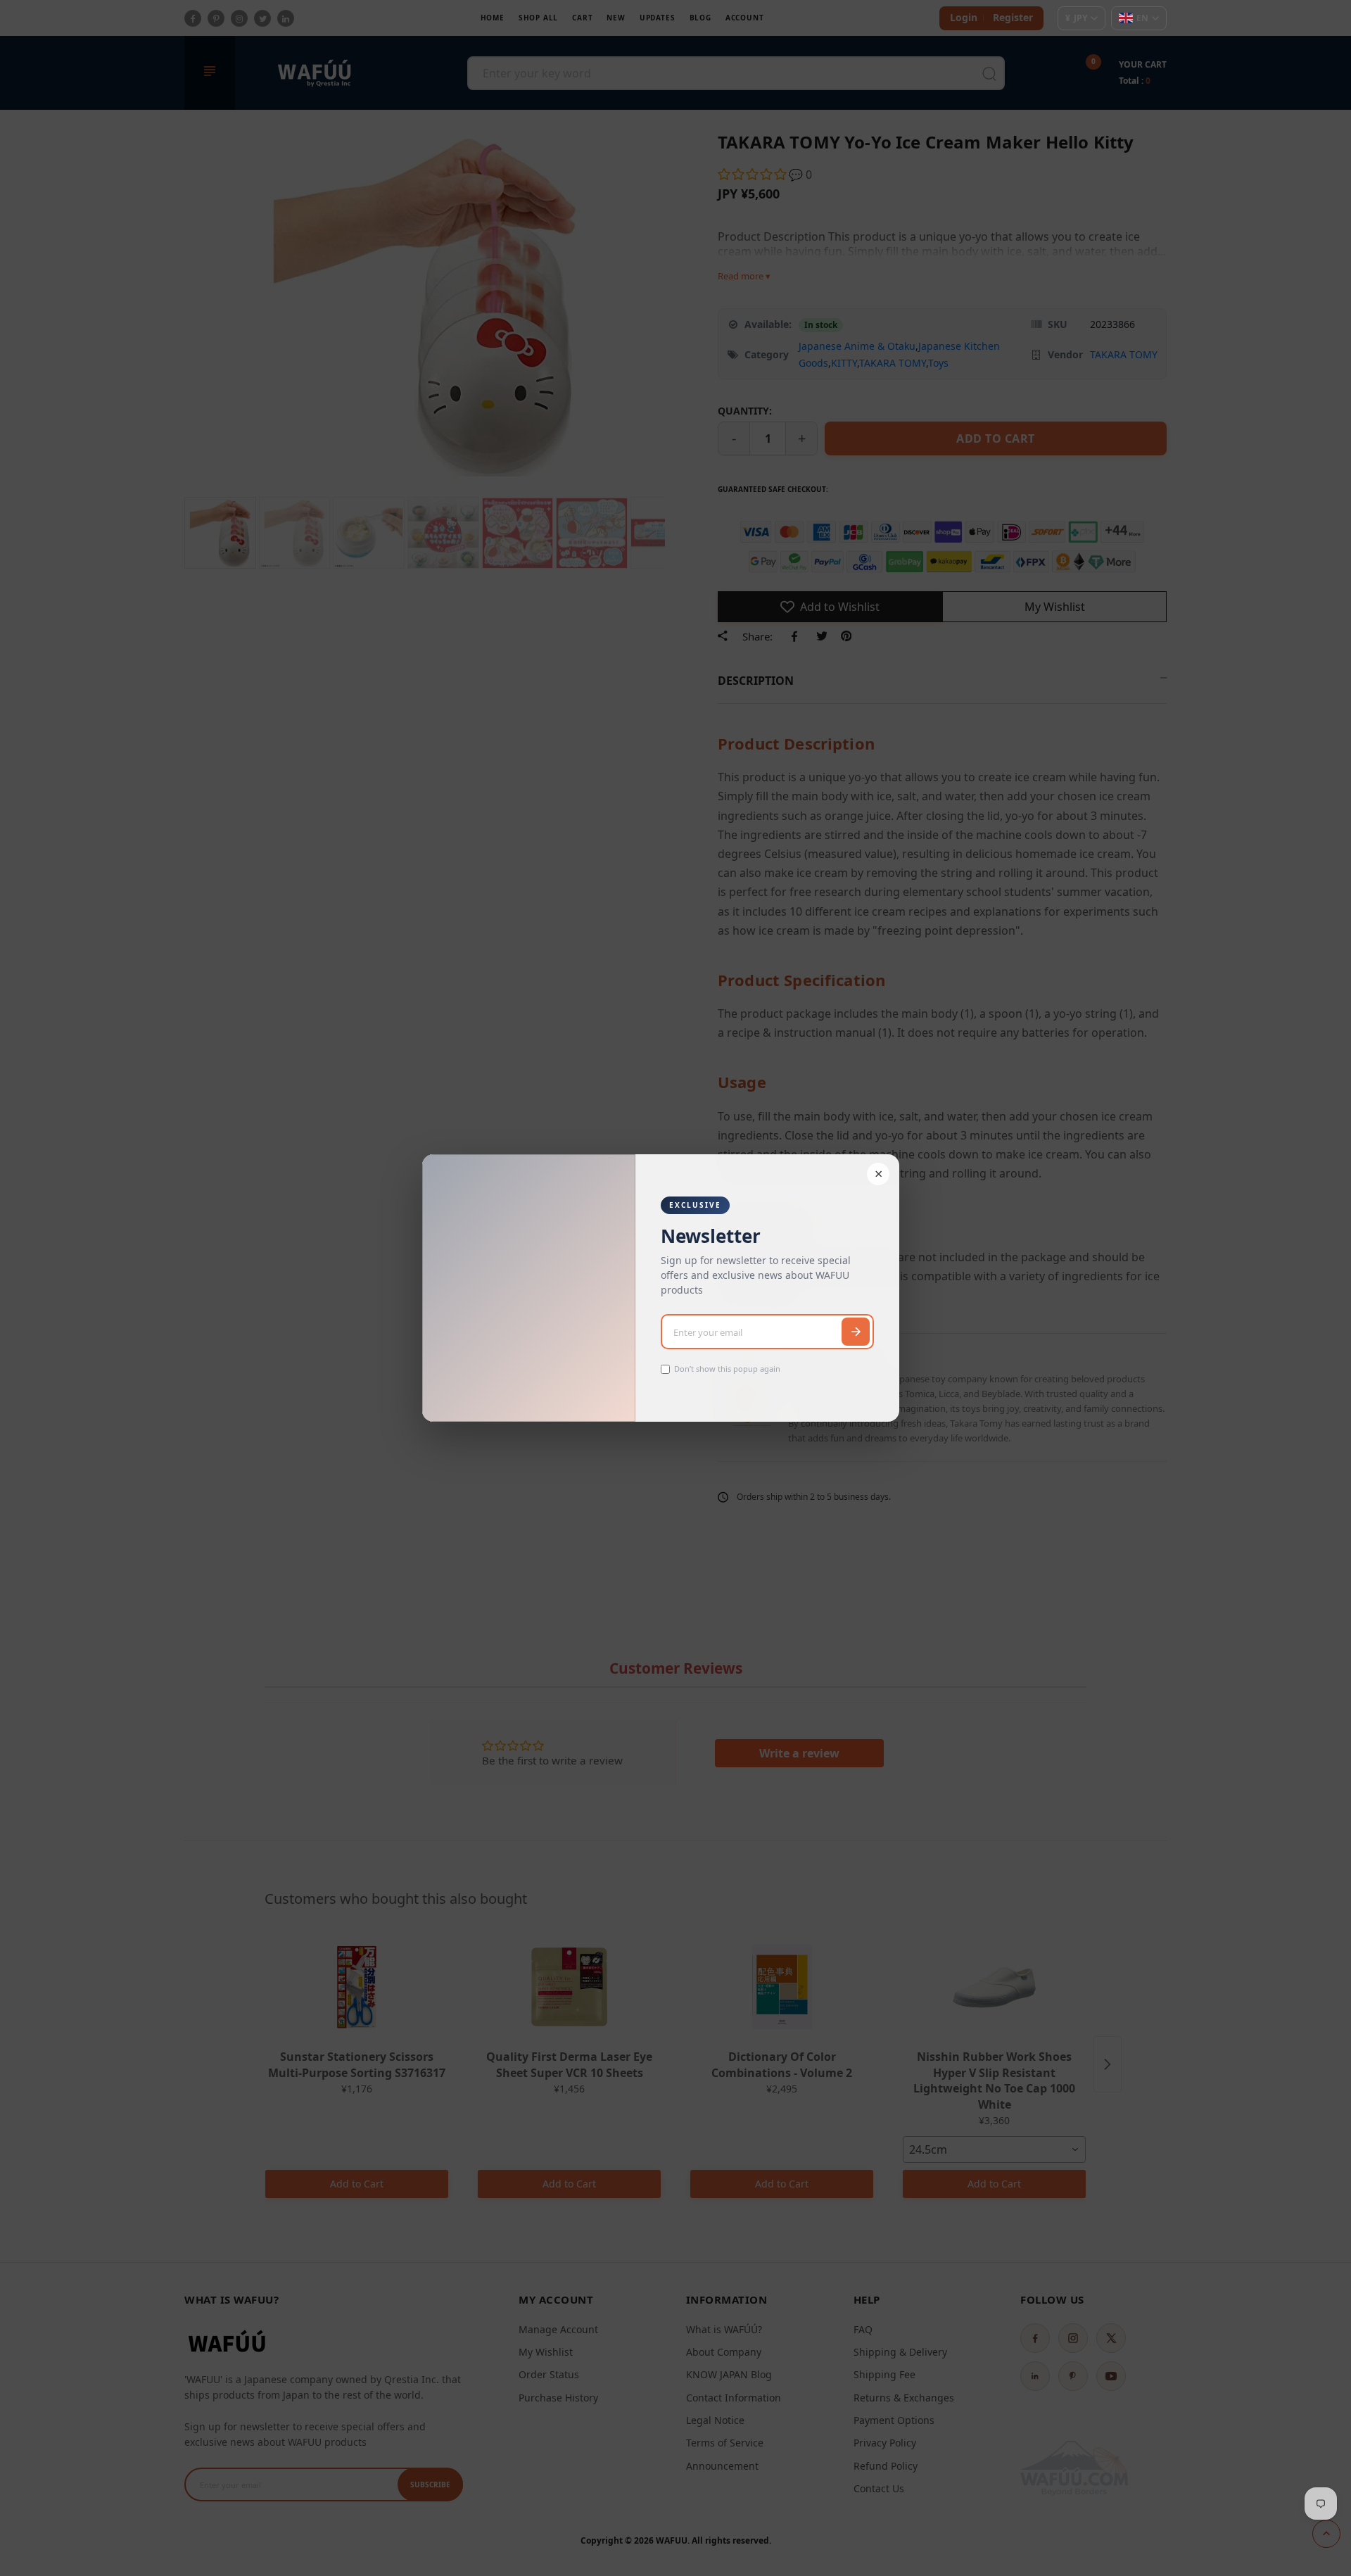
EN (1142, 18)
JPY (1076, 18)
